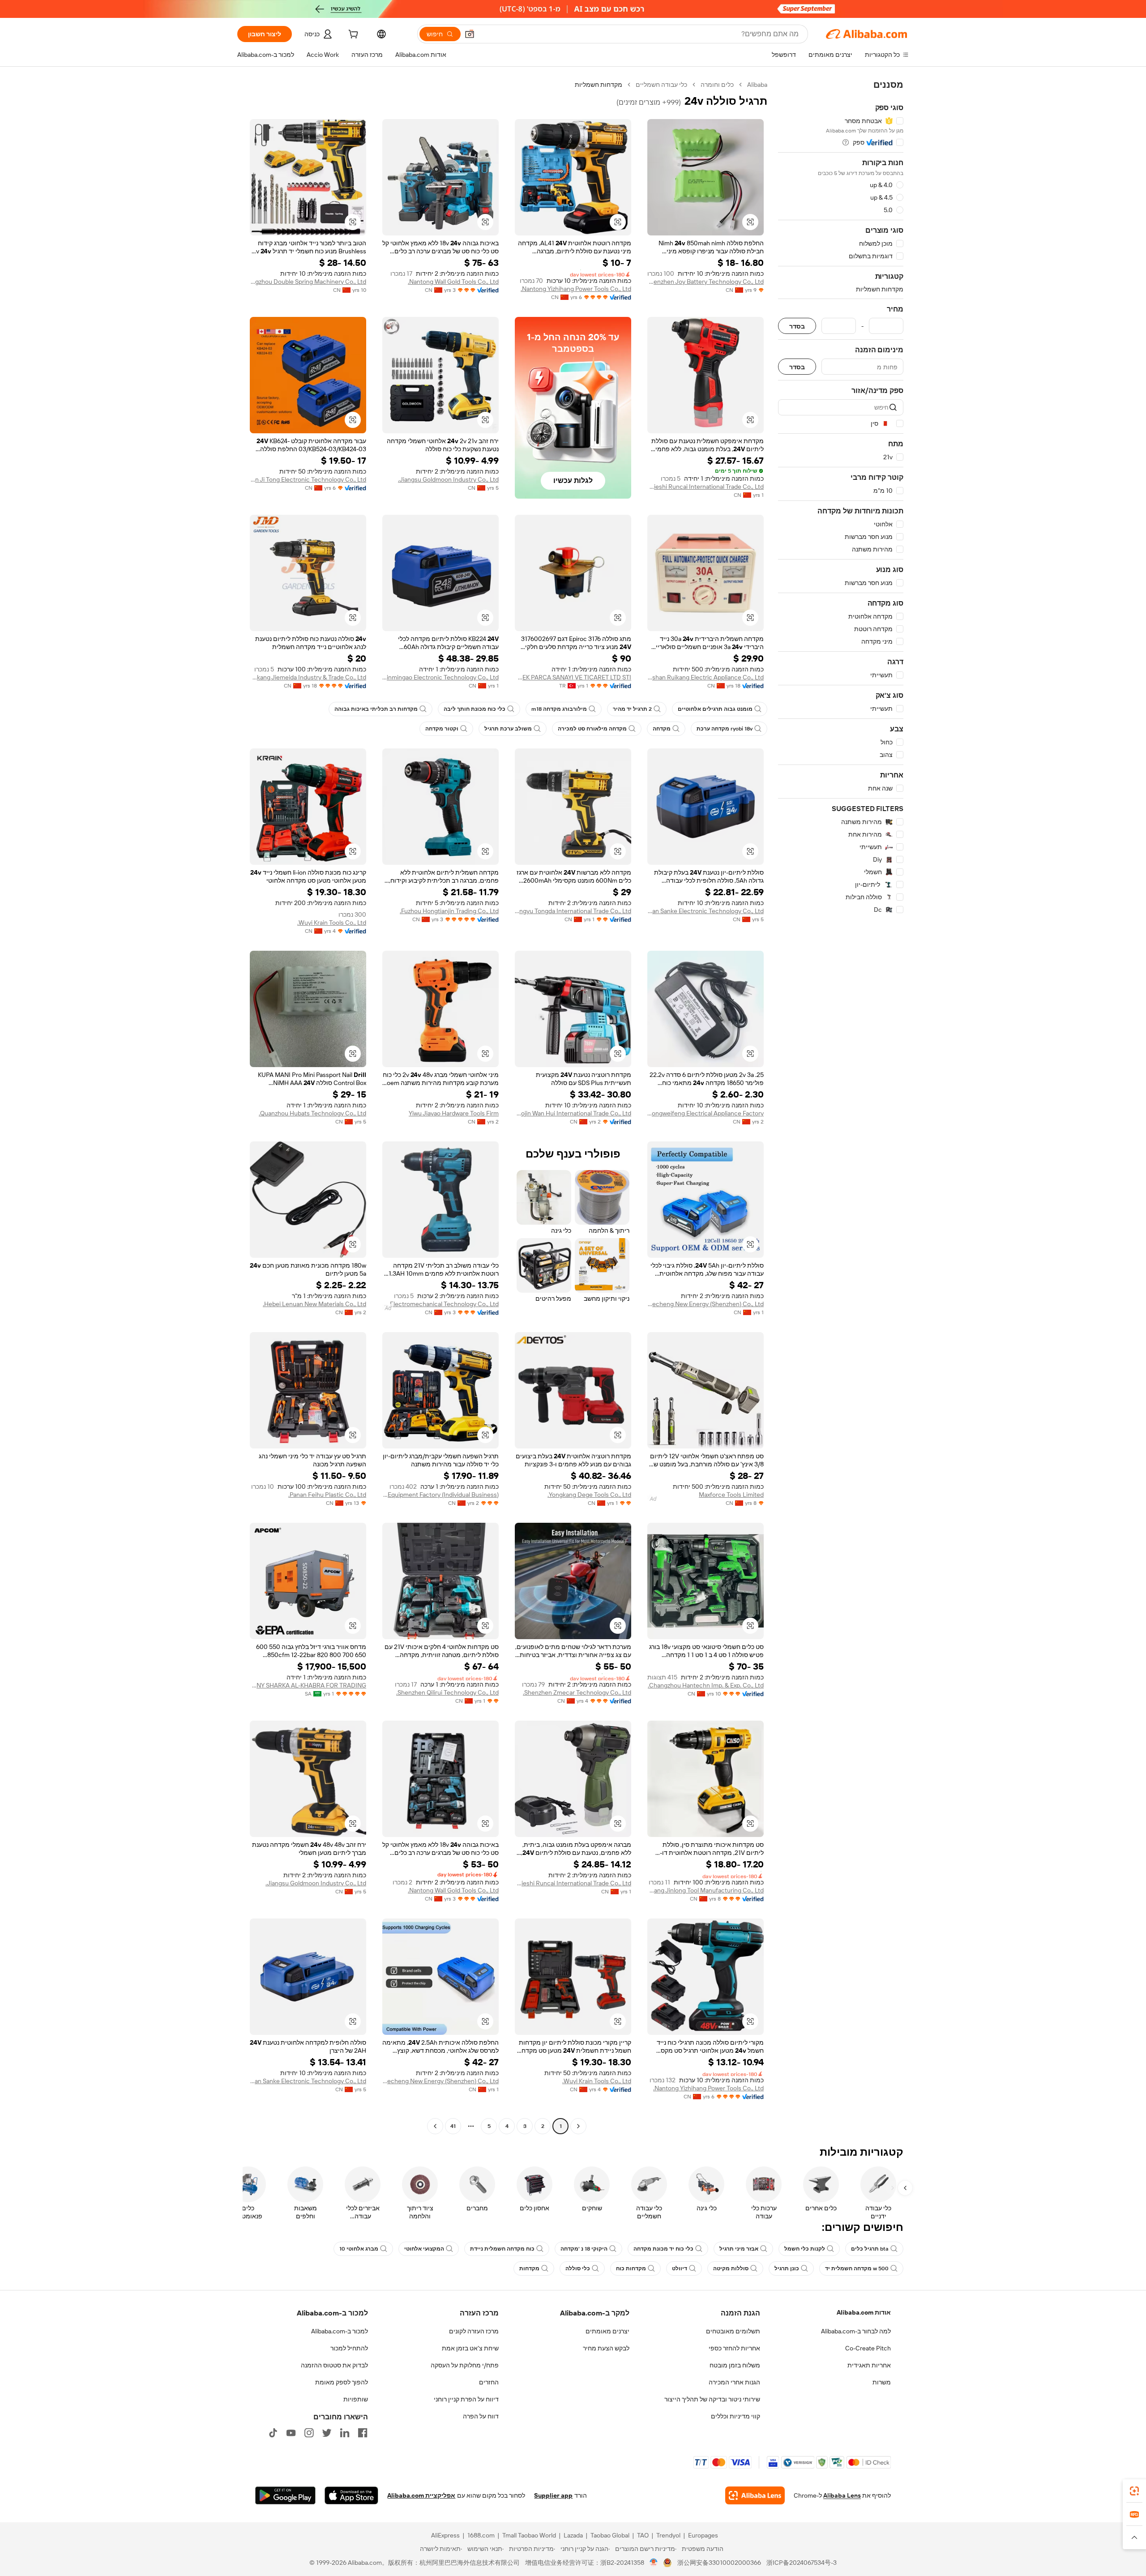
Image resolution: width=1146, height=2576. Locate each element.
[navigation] (841, 1106)
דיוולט (680, 2268)
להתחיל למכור (349, 2348)
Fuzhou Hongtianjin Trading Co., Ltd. (449, 911)
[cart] (352, 35)
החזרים (489, 2382)
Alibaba (757, 85)
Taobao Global (610, 2535)
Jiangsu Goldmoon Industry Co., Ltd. (448, 479)
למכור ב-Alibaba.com (340, 2331)
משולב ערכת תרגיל (508, 729)
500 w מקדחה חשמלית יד (857, 2268)
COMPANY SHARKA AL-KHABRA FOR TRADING (308, 1685)
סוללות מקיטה (731, 2268)
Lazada (573, 2535)
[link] (1134, 2491)
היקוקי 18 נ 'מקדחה (584, 2249)
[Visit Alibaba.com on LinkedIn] (345, 2433)
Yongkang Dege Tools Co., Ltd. (589, 1495)
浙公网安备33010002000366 (719, 2563)
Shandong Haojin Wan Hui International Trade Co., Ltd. (573, 1113)
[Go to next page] (435, 2126)
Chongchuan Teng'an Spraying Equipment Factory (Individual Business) (440, 1495)
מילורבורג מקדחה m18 (559, 709)
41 (453, 2126)
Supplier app (553, 2495)
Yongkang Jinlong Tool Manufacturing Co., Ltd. (706, 1890)
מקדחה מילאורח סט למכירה (592, 729)
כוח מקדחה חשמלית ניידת (502, 2249)
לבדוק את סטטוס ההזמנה (334, 2365)
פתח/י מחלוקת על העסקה (465, 2365)
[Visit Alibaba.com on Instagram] (309, 2433)
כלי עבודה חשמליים (661, 85)
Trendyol (668, 2535)
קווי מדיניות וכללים (735, 2416)
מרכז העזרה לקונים (474, 2331)
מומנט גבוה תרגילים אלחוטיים (715, 709)
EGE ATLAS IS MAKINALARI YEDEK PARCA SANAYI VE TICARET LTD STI (573, 677)
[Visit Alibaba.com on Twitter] (327, 2433)
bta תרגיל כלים (870, 2249)
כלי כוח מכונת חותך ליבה (475, 709)
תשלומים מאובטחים (733, 2331)
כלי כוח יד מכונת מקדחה (663, 2249)
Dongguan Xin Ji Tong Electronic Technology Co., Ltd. (308, 479)
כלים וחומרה (717, 85)
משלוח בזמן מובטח (735, 2365)
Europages (703, 2535)
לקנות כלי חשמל (805, 2249)
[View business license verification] (654, 2563)
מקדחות (529, 2268)
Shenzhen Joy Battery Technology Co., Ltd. (706, 282)
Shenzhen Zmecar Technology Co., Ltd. (577, 1692)
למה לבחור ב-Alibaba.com (856, 2331)
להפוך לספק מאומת (342, 2382)
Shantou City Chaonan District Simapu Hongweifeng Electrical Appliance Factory (706, 1113)
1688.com (481, 2535)
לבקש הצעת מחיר (606, 2348)
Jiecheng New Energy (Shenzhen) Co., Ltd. (706, 1304)
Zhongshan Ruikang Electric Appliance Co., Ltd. (706, 677)
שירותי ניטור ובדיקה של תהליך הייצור (712, 2399)
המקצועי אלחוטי (424, 2249)
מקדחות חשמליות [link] (599, 85)
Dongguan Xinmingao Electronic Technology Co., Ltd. (440, 677)
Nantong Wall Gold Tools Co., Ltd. (453, 282)
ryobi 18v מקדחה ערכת (725, 729)
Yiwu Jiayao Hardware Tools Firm (454, 1113)
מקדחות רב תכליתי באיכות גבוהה (376, 709)
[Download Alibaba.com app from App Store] (351, 2495)
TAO (643, 2535)
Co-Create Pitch (868, 2348)
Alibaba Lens (842, 2495)
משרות (882, 2382)
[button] (470, 34)
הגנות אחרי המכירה (734, 2382)
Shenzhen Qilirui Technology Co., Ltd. (447, 1692)
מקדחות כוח (631, 2268)
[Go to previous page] (578, 2126)
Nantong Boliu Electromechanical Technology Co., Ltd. (440, 1304)
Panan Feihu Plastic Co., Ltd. (327, 1495)
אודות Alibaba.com (864, 2312)
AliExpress (445, 2535)
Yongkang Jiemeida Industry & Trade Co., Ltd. (308, 677)
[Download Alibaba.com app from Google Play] (285, 2495)
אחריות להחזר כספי (734, 2348)
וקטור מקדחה (442, 729)
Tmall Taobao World (529, 2535)
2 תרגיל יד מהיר (632, 709)
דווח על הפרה (481, 2416)
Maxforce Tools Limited (731, 1495)
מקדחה (662, 729)
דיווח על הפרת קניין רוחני (466, 2399)
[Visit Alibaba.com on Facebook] (363, 2433)
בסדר (797, 326)
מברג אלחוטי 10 (359, 2249)
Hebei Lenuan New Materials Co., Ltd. (314, 1304)
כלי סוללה (578, 2268)
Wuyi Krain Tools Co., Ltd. (332, 923)
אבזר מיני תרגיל (739, 2249)
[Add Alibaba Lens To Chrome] (755, 2495)
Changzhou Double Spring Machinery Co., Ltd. (308, 282)
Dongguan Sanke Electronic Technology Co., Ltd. (706, 911)
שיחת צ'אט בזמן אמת (470, 2348)
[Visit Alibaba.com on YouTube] (291, 2433)
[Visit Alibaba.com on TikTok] (273, 2433)
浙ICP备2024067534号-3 (802, 2563)
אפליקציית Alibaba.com (421, 2495)
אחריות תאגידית (869, 2365)
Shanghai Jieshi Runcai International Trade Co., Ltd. (706, 487)
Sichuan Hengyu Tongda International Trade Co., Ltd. (573, 911)
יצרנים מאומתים (607, 2331)
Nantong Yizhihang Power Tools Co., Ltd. (576, 289)
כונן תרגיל (787, 2268)
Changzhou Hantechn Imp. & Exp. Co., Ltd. (706, 1685)
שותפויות (356, 2399)
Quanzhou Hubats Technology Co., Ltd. (312, 1113)
